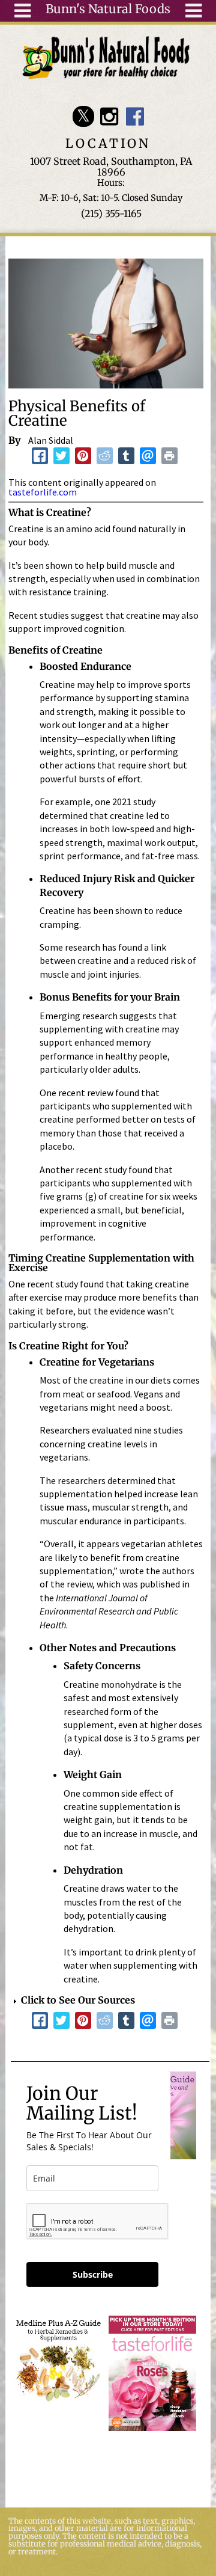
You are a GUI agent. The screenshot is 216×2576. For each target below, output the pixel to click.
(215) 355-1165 (111, 213)
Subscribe (93, 2274)
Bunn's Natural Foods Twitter (83, 116)
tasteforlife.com (43, 492)
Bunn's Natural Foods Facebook (135, 116)
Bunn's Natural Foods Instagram (109, 116)
